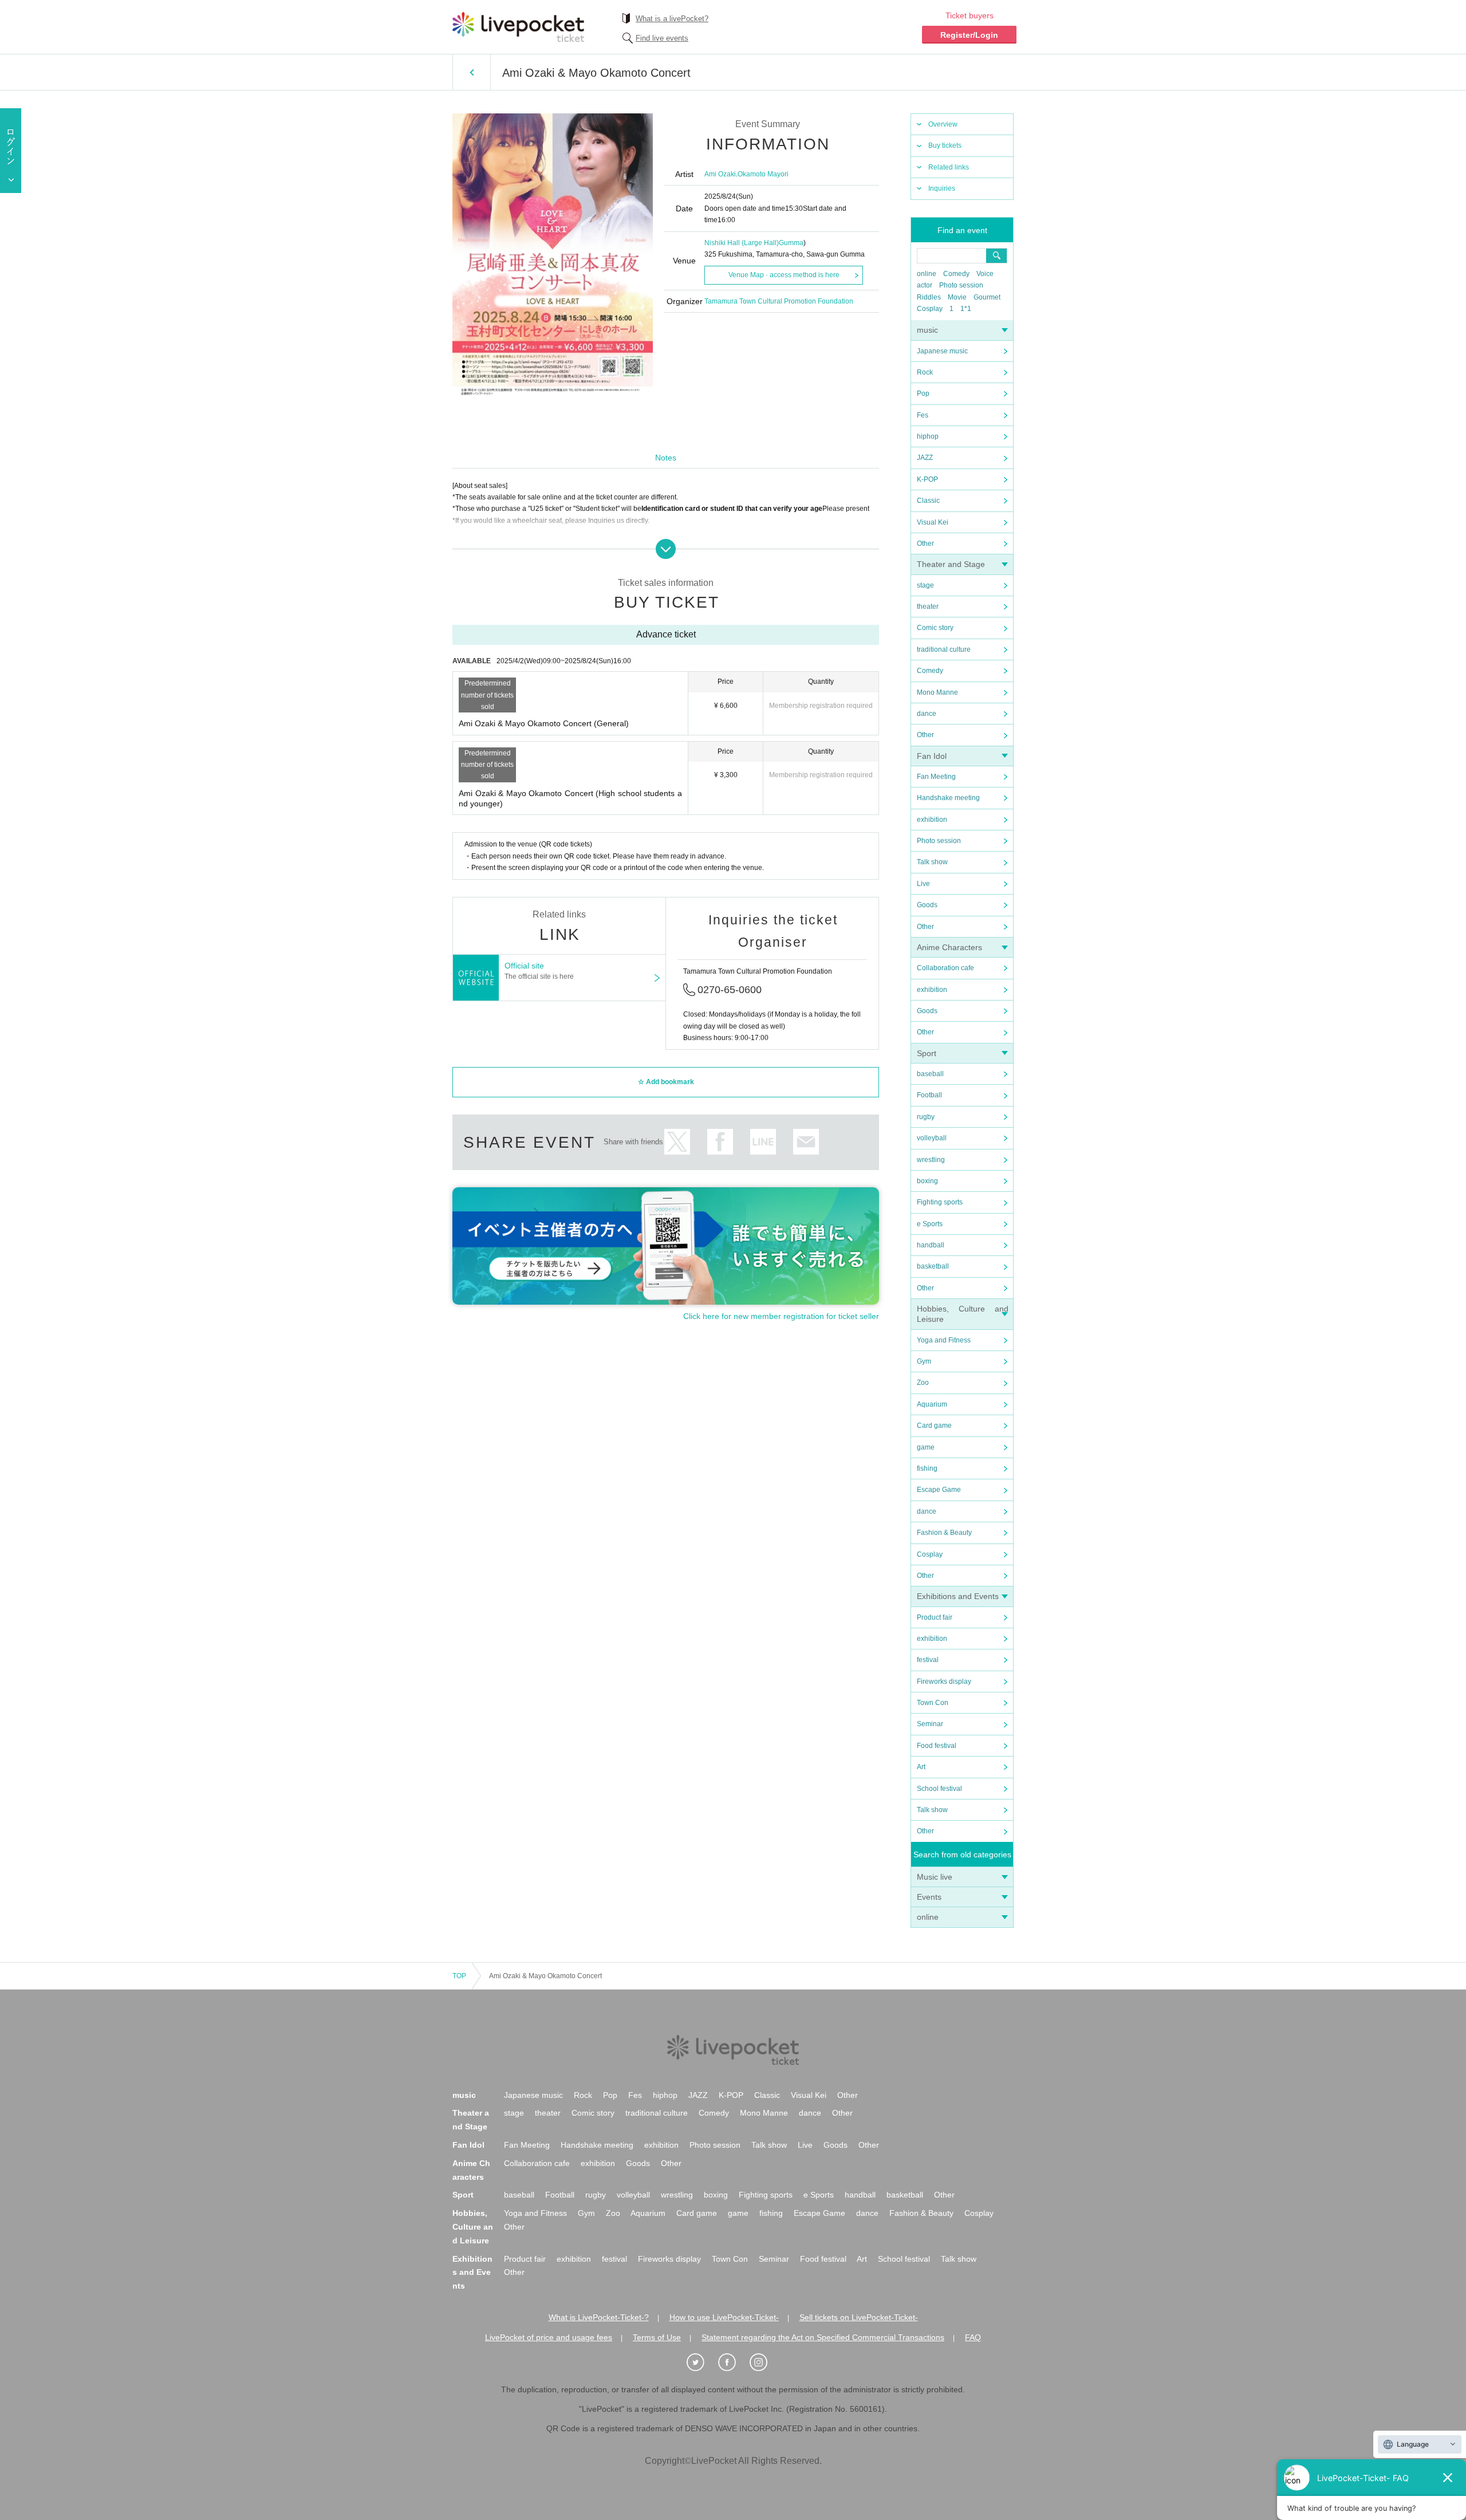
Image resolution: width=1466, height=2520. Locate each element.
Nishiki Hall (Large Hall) (742, 243)
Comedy (956, 274)
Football (929, 1095)
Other (925, 544)
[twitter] (702, 2362)
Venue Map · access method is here (784, 275)
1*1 (966, 309)
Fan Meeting (936, 777)
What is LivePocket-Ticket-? (599, 2317)
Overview (943, 124)
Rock (925, 372)
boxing (927, 1181)
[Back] (472, 72)
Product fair (935, 1617)
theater (928, 607)
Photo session (961, 285)
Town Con (933, 1703)
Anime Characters (949, 947)
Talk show (932, 862)
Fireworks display (944, 1682)
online (927, 274)
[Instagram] (764, 2362)
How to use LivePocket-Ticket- (724, 2317)
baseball (930, 1074)
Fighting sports (940, 1202)
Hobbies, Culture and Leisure (473, 2227)
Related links (949, 167)
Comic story (935, 628)
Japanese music (942, 351)
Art (921, 1767)
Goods (927, 905)
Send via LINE (763, 1142)
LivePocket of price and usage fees (549, 2337)
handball (931, 1245)
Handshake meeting (948, 798)
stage (925, 585)
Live (923, 884)
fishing (927, 1468)
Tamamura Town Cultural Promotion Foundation (779, 301)
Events (929, 1897)
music (927, 330)
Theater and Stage (951, 564)
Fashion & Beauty (944, 1533)
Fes (923, 415)
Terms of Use (657, 2337)
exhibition (932, 820)
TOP (459, 1976)
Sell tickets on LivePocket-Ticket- (859, 2317)
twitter (677, 1142)
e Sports (930, 1224)
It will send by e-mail (806, 1142)
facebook (720, 1142)
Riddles (929, 297)
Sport (927, 1053)
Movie (957, 297)
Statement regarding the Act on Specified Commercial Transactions (823, 2337)
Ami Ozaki (720, 174)
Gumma (791, 243)
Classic (928, 501)
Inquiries (942, 188)
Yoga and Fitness (944, 1340)
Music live (935, 1877)
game (926, 1447)
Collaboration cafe (945, 968)
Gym (924, 1361)
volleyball (932, 1138)
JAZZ (925, 458)
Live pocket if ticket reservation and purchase (518, 27)
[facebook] (733, 2362)
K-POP (927, 479)
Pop (923, 393)
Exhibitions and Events (958, 1596)
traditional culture (944, 649)
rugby (926, 1117)
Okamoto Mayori (763, 174)
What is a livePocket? (672, 19)
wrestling (931, 1160)
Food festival (937, 1746)
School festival (939, 1789)
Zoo (923, 1383)
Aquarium (932, 1404)
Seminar (930, 1724)
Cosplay (930, 309)
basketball (933, 1266)
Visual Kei (933, 522)
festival (928, 1660)
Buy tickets (945, 145)
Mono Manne (937, 692)
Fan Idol (932, 756)
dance (927, 714)
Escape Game (939, 1490)
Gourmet (987, 297)
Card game (934, 1426)
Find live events (662, 38)
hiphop (928, 436)
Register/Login (969, 35)
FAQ (973, 2337)
